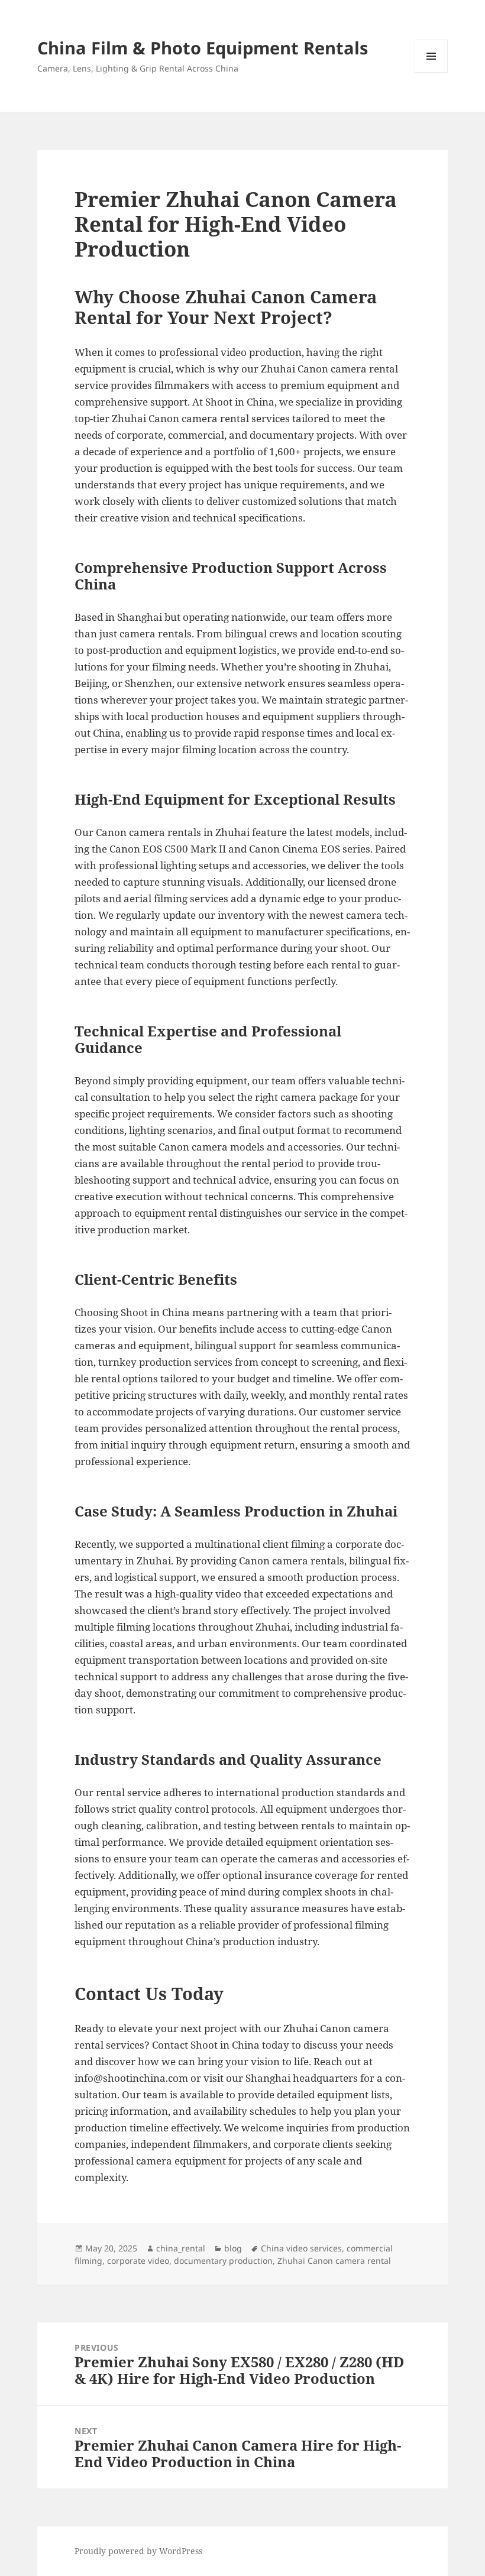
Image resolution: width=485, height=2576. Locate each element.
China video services (301, 2248)
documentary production (223, 2261)
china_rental (181, 2248)
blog (233, 2248)
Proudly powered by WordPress (138, 2551)
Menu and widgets (431, 72)
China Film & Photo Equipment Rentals (203, 48)
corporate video (138, 2261)
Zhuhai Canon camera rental (334, 2261)
